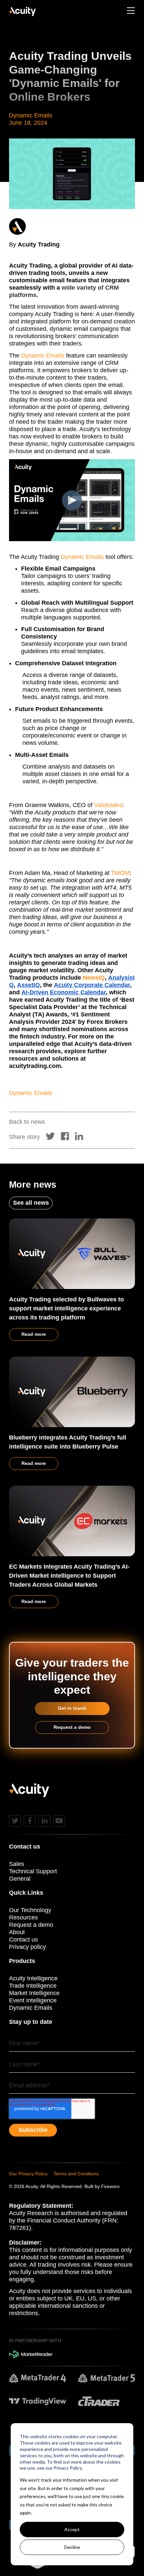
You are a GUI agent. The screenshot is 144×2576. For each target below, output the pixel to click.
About (17, 1932)
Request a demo (72, 1727)
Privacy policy (27, 1947)
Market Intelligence (34, 1993)
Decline (72, 2547)
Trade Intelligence (33, 1986)
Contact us (23, 1940)
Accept (72, 2529)
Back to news (27, 1122)
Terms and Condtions (76, 2174)
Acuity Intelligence (33, 1978)
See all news (31, 1203)
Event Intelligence (33, 2000)
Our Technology (30, 1910)
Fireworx (110, 2186)
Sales (17, 1864)
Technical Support (33, 1871)
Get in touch (72, 1708)
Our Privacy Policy (28, 2174)
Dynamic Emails (43, 356)
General (20, 1879)
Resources (23, 1917)
